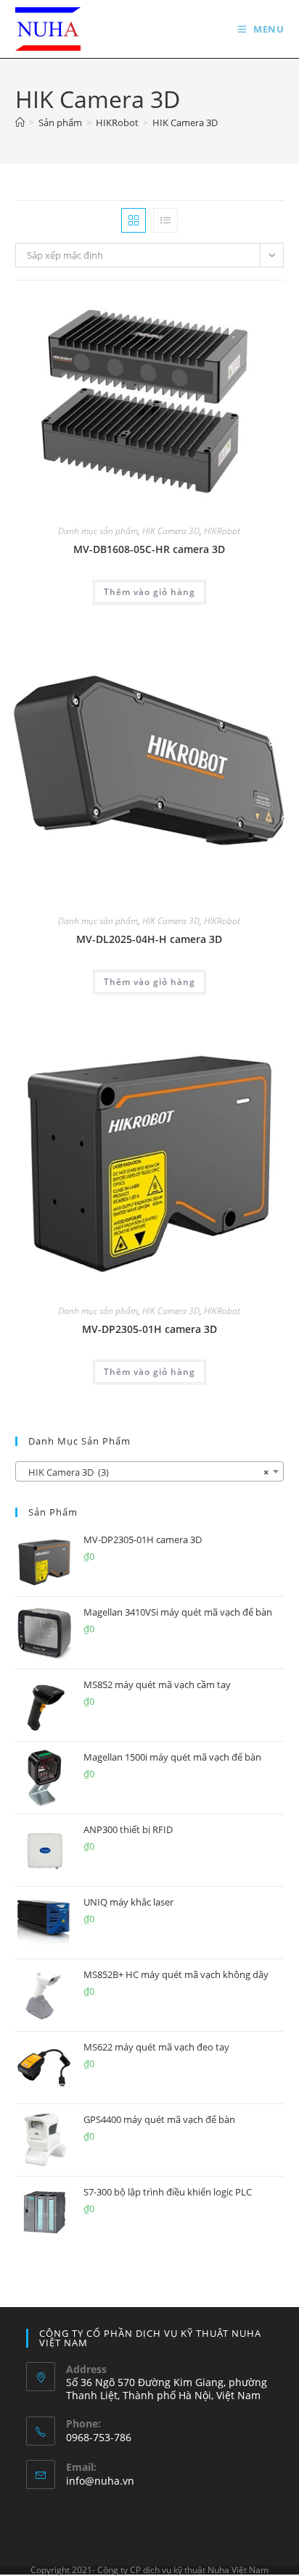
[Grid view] (134, 220)
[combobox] (150, 1471)
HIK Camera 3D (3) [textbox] (146, 1472)
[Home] (20, 122)
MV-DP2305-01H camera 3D (149, 1329)
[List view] (165, 220)
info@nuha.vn (100, 2481)
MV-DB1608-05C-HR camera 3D (149, 549)
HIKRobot (222, 531)
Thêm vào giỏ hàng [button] (149, 592)
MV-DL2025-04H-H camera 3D (149, 939)
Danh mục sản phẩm (98, 531)
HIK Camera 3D (185, 122)
